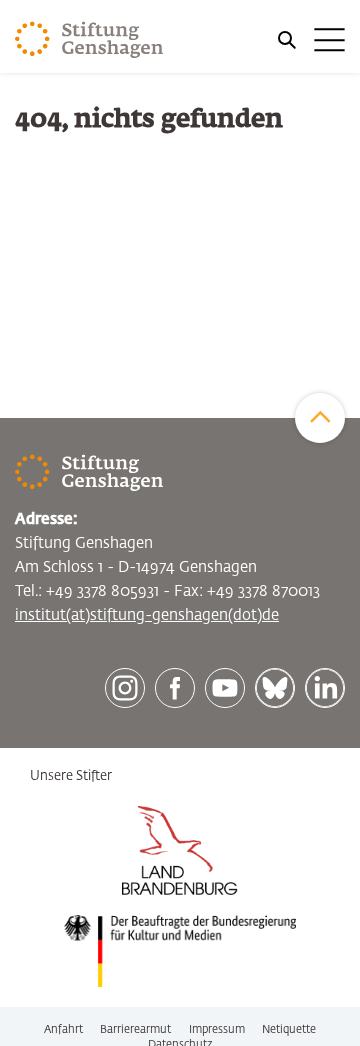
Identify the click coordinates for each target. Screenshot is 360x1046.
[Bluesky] (275, 688)
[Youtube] (225, 688)
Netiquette (289, 1029)
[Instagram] (125, 688)
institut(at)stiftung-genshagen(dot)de (147, 615)
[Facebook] (175, 688)
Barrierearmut (135, 1029)
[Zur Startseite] (89, 40)
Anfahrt (63, 1029)
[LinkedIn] (325, 688)
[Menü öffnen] (310, 40)
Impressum (217, 1029)
